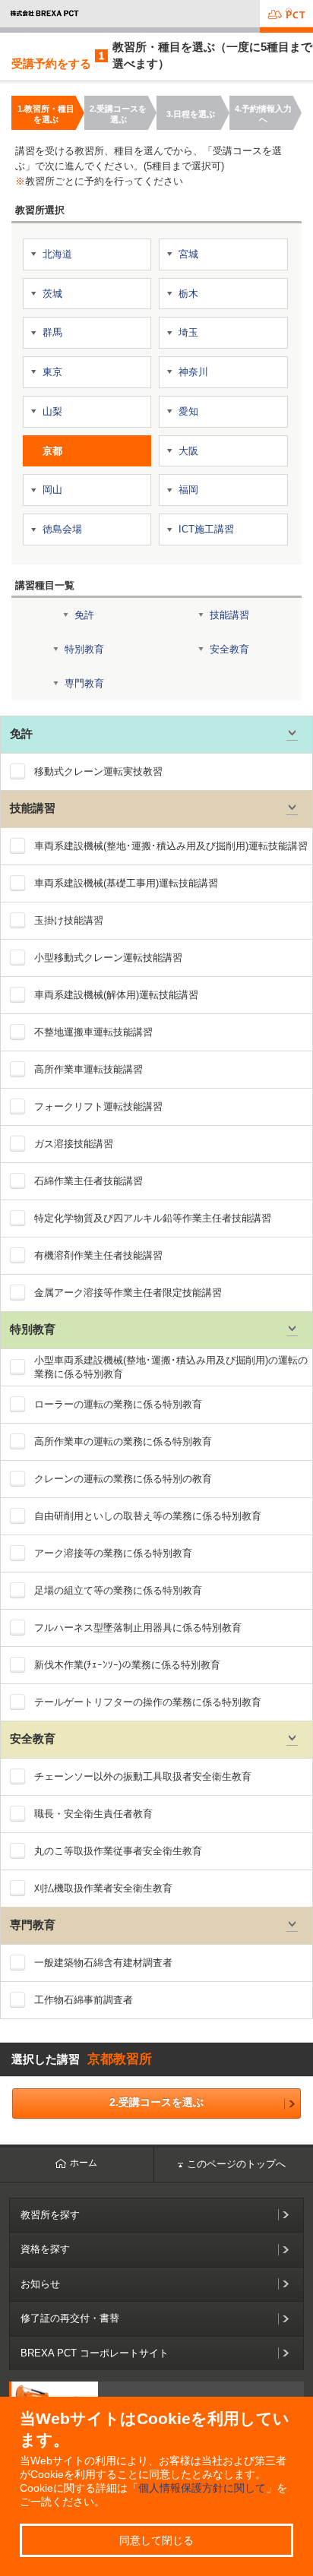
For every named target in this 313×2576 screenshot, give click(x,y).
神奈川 (193, 372)
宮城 (188, 254)
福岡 (188, 490)
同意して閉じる (156, 2540)
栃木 (188, 294)
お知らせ (40, 2284)
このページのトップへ (236, 2164)
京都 (52, 451)
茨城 (52, 294)
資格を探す (45, 2249)
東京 (52, 372)
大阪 (188, 451)
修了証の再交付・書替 (70, 2318)
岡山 (52, 490)
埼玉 (188, 332)
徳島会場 (62, 529)
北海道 (57, 254)
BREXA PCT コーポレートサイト (95, 2353)
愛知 (188, 411)
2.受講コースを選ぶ (156, 2102)
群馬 (52, 332)
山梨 (52, 411)
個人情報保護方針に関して (202, 2488)
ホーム (84, 2163)
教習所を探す (50, 2215)
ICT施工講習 (206, 529)
